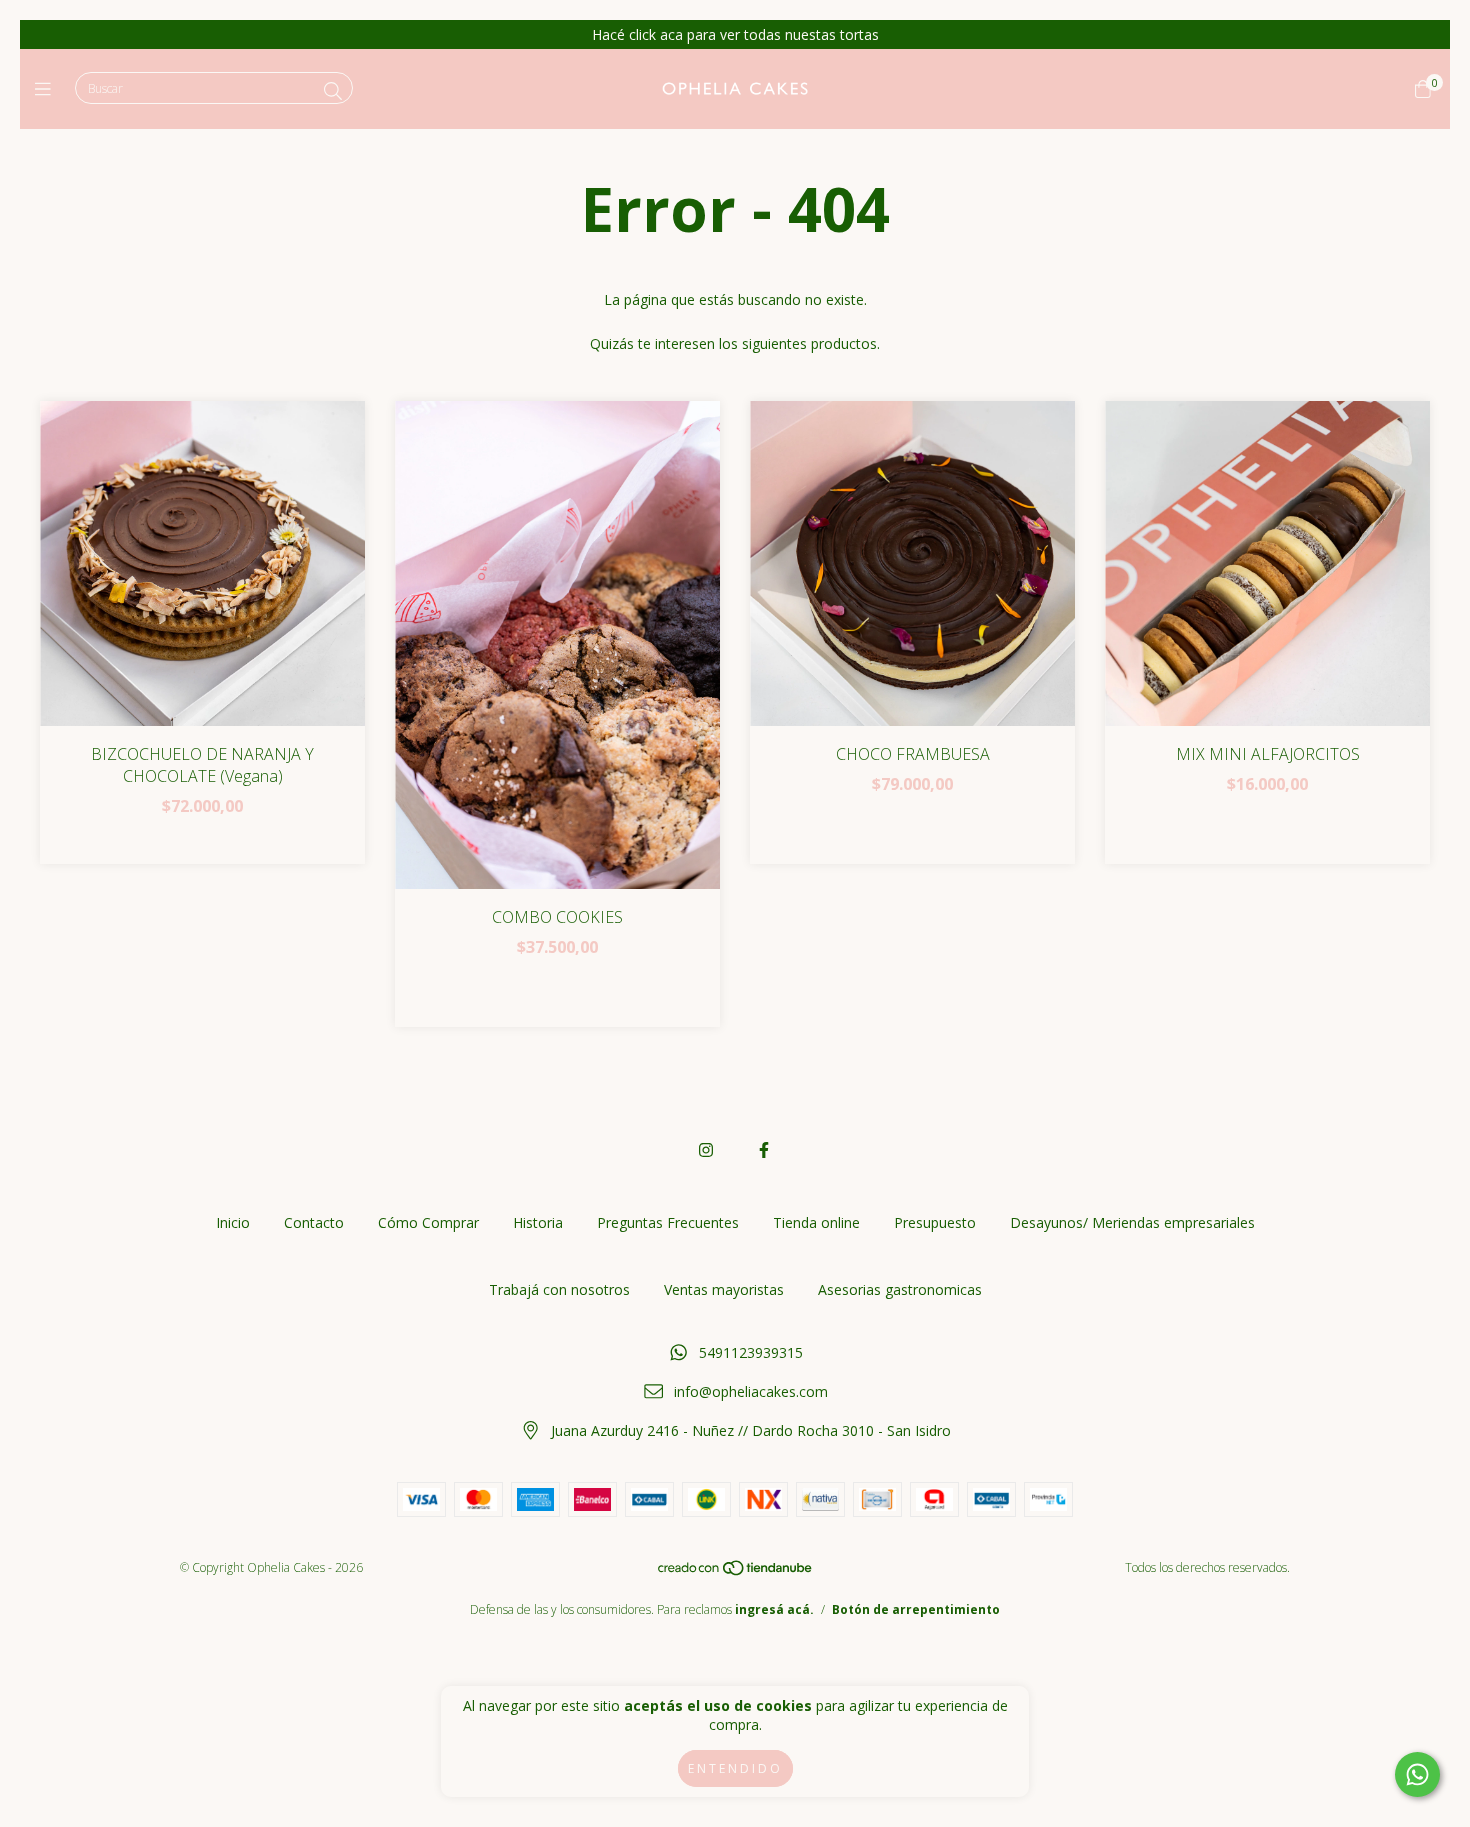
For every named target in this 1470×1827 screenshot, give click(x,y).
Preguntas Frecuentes (668, 1222)
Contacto (314, 1222)
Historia (538, 1222)
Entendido (735, 1768)
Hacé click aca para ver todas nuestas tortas (735, 34)
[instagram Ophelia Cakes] (706, 1150)
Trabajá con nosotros (559, 1289)
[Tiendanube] (736, 1572)
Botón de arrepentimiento (916, 1609)
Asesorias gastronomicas (900, 1289)
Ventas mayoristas (724, 1289)
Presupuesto (935, 1222)
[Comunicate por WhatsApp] (1417, 1774)
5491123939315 (751, 1352)
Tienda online (816, 1222)
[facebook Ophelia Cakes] (764, 1150)
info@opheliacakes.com (751, 1391)
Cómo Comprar (428, 1222)
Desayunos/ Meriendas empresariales (1132, 1222)
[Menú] (47, 89)
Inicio (233, 1222)
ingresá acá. (774, 1609)
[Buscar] (333, 91)
